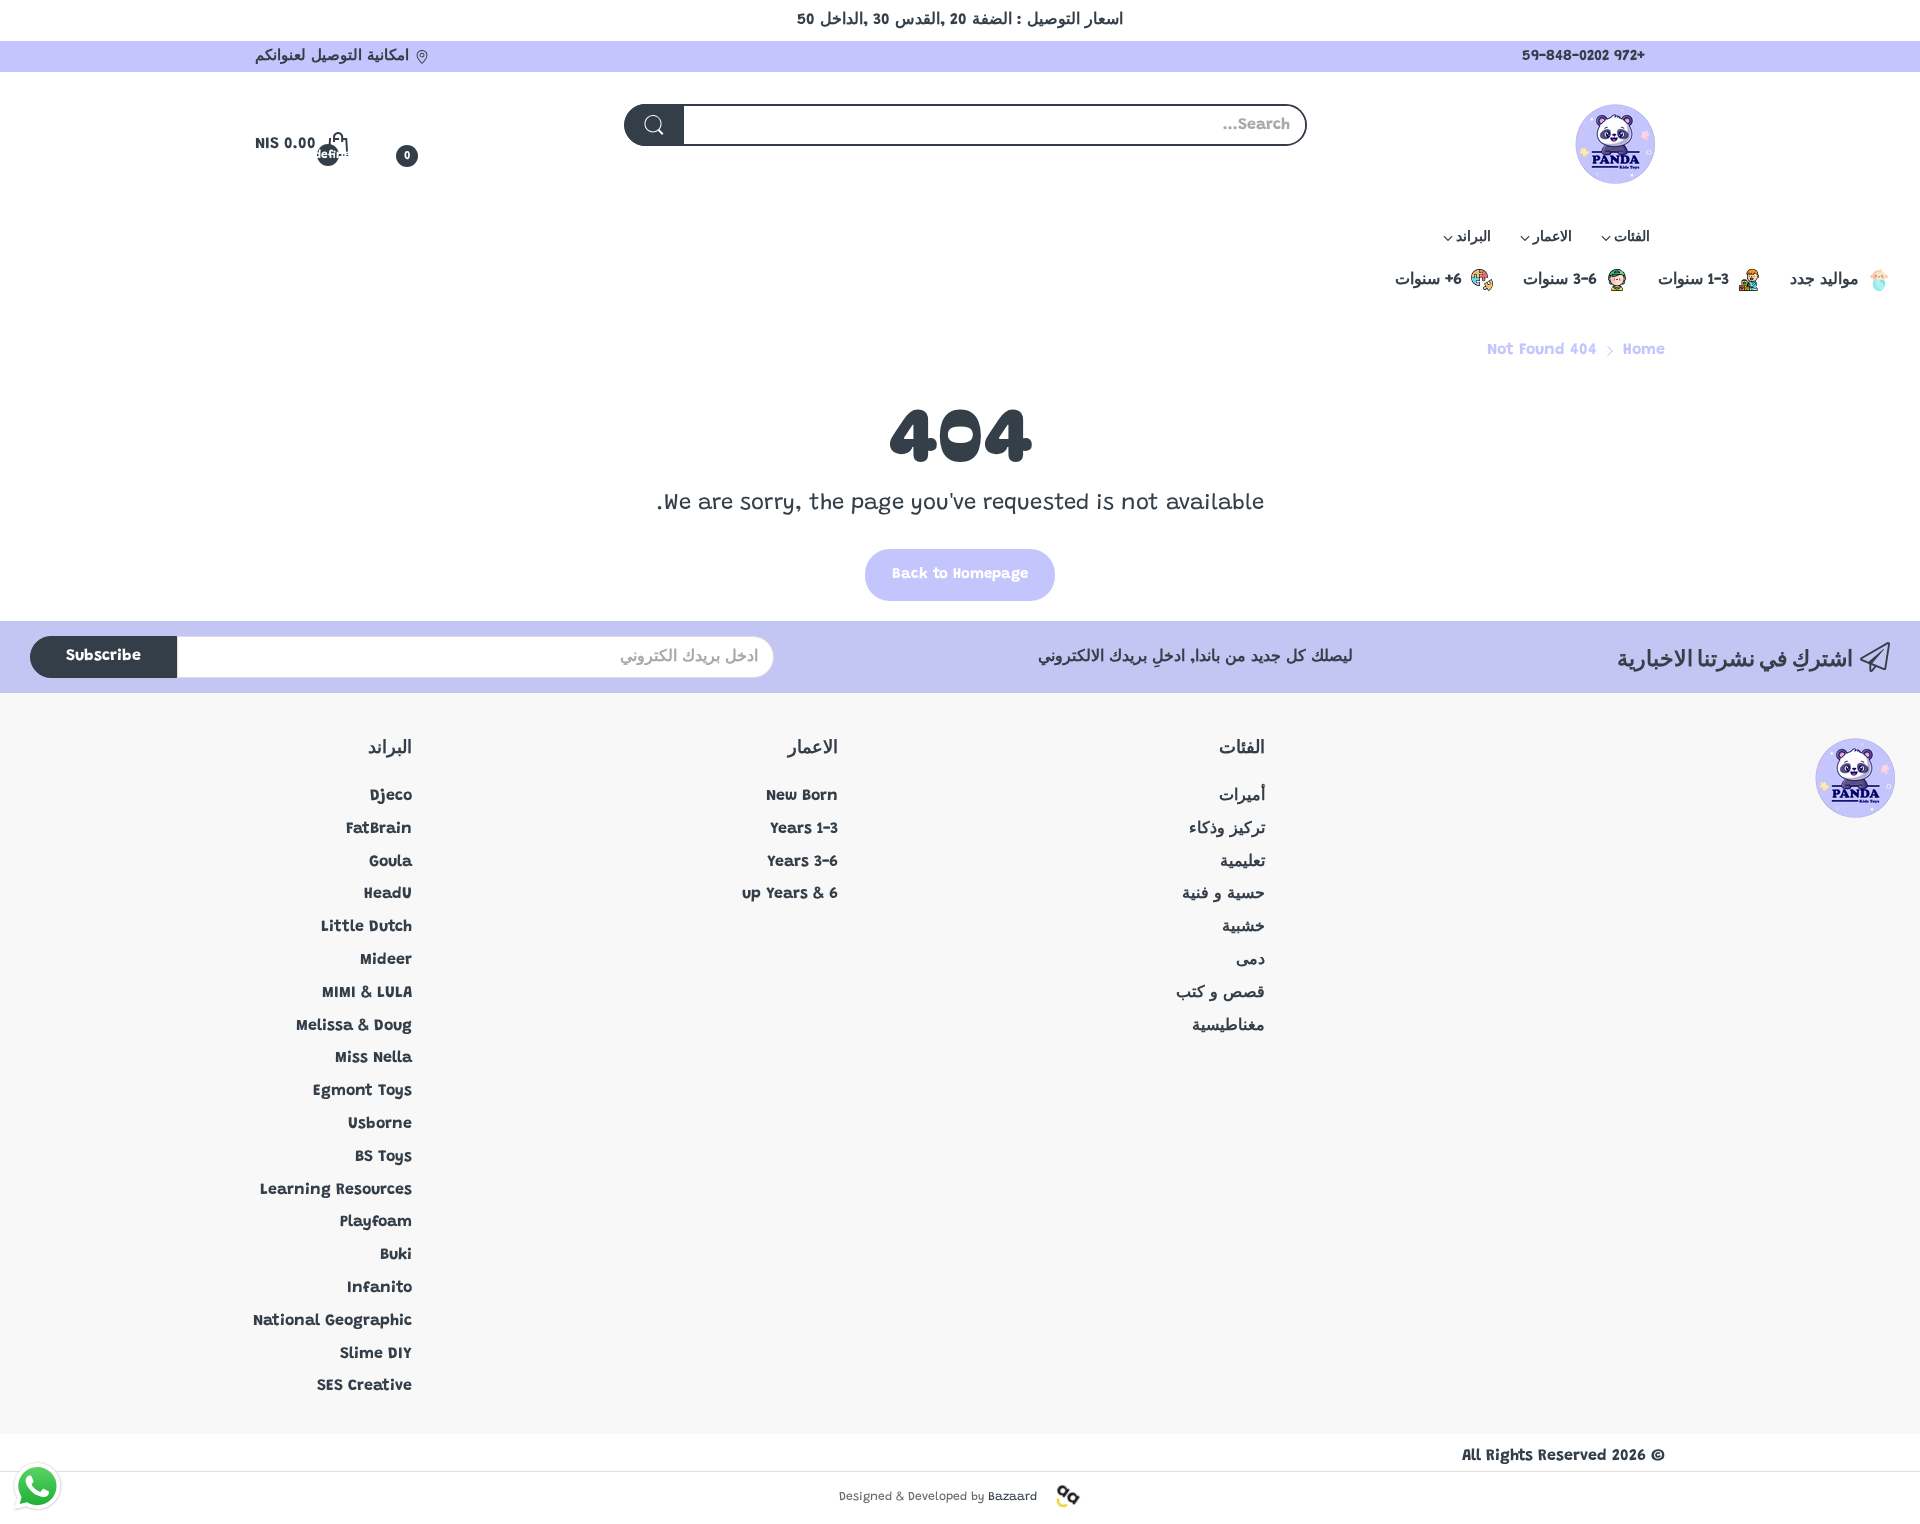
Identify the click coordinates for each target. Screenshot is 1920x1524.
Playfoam (376, 1222)
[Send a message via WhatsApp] (37, 1486)
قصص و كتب (1220, 993)
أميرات (1242, 796)
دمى (1250, 960)
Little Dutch (366, 927)
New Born (802, 796)
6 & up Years (790, 894)
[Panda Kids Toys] (1615, 144)
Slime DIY (376, 1354)
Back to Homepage (960, 574)
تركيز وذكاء (1227, 829)
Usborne (380, 1124)
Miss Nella (373, 1058)
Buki (396, 1255)
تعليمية (1242, 862)
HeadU (388, 894)
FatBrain (379, 829)
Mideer (386, 960)
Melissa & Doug (354, 1026)
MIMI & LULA (367, 993)
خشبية (1243, 927)
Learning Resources (336, 1190)
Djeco (391, 796)
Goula (390, 862)
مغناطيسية (1228, 1026)
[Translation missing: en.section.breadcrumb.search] (654, 125)
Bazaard (1012, 1497)
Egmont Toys (362, 1091)
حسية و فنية (1223, 894)
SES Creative (364, 1386)
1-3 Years (804, 829)
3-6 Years (802, 862)
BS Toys (383, 1157)
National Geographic (332, 1321)
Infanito (379, 1288)
